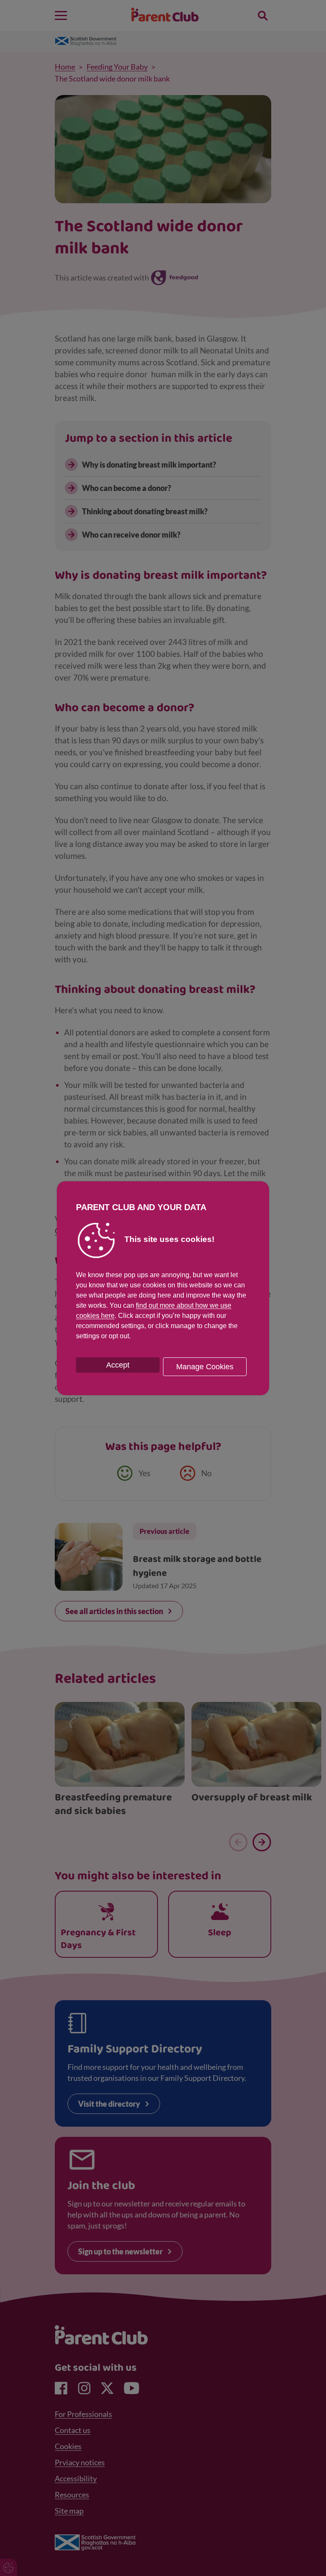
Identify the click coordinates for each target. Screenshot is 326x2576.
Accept (118, 1365)
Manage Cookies (205, 1367)
